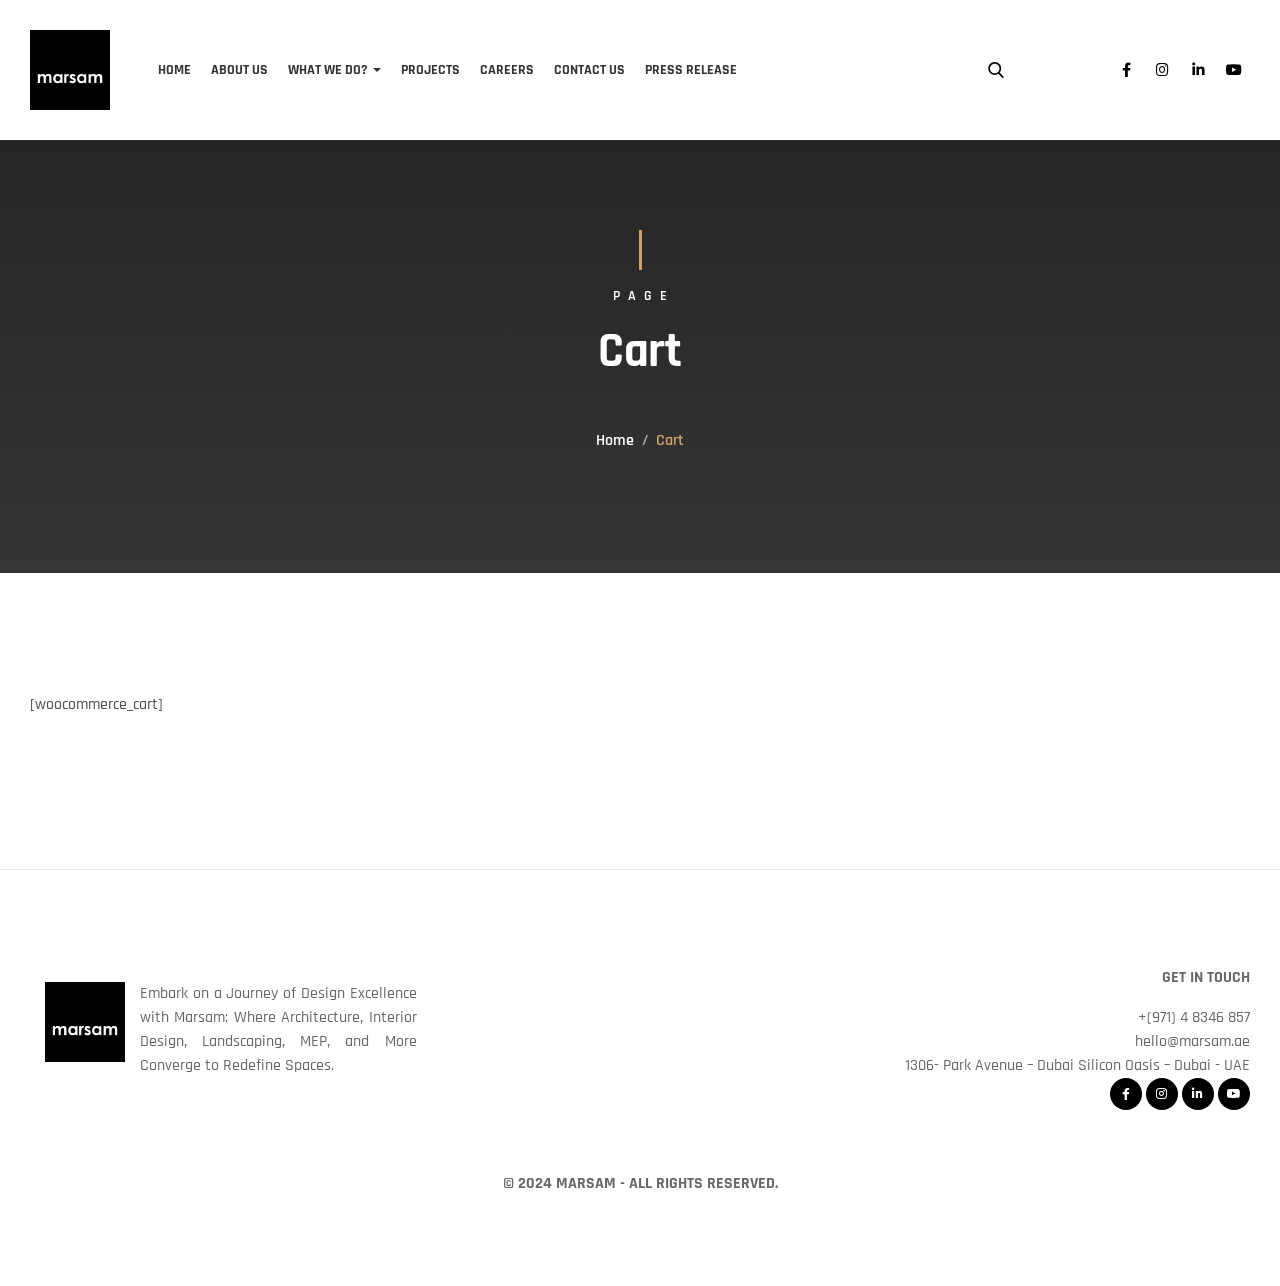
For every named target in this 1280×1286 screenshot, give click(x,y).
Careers (507, 70)
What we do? (328, 70)
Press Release (691, 70)
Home (174, 70)
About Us (239, 70)
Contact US (589, 70)
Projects (430, 70)
